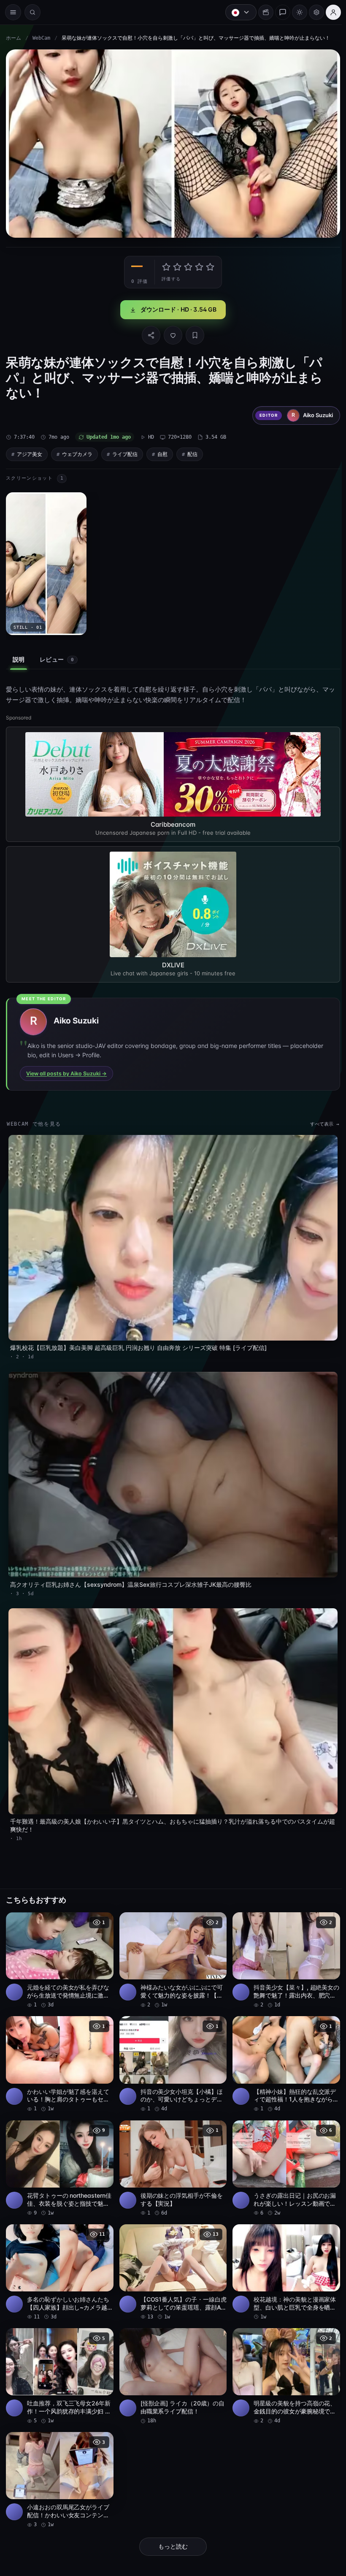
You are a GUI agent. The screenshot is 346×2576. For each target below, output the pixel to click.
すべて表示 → (320, 1120)
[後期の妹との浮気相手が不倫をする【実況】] (171, 2154)
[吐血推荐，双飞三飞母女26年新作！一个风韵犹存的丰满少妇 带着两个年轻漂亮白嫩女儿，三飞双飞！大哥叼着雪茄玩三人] (59, 2360)
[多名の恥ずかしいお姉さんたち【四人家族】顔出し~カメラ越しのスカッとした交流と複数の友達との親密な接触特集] (59, 2257)
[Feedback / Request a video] (278, 12)
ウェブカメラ (77, 452)
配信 (192, 452)
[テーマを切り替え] (295, 12)
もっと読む (171, 2529)
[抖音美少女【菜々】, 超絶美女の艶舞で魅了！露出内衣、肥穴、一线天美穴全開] (283, 1948)
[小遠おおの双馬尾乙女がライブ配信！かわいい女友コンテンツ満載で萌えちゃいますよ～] (59, 2463)
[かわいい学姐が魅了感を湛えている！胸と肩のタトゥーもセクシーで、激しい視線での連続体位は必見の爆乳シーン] (59, 2051)
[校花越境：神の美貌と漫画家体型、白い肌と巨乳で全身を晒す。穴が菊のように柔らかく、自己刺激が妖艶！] (283, 2257)
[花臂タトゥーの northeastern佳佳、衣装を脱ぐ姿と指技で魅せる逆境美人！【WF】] (59, 2154)
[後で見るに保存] (101, 1909)
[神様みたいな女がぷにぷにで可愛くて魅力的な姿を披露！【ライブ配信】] (171, 1948)
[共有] (149, 333)
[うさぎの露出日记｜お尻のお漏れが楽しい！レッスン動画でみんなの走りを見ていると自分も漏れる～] (283, 2154)
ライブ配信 (125, 452)
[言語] (237, 12)
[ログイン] (329, 12)
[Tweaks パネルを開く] (312, 12)
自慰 (162, 452)
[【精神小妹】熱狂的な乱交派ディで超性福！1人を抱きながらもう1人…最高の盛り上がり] (283, 2051)
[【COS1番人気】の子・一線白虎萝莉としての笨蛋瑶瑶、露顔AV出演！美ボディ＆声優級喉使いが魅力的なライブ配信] (171, 2257)
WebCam (41, 38)
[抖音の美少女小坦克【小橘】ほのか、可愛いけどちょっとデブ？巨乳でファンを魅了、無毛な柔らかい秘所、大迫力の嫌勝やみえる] (171, 2051)
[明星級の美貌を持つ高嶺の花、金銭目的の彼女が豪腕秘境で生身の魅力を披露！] (283, 2360)
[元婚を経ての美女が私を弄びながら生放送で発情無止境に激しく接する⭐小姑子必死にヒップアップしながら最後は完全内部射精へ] (59, 1948)
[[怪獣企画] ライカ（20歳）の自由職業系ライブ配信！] (171, 2360)
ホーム (14, 38)
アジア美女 (30, 452)
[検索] (32, 12)
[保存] (193, 333)
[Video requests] (262, 12)
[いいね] (171, 333)
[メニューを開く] (13, 12)
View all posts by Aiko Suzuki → (66, 1069)
